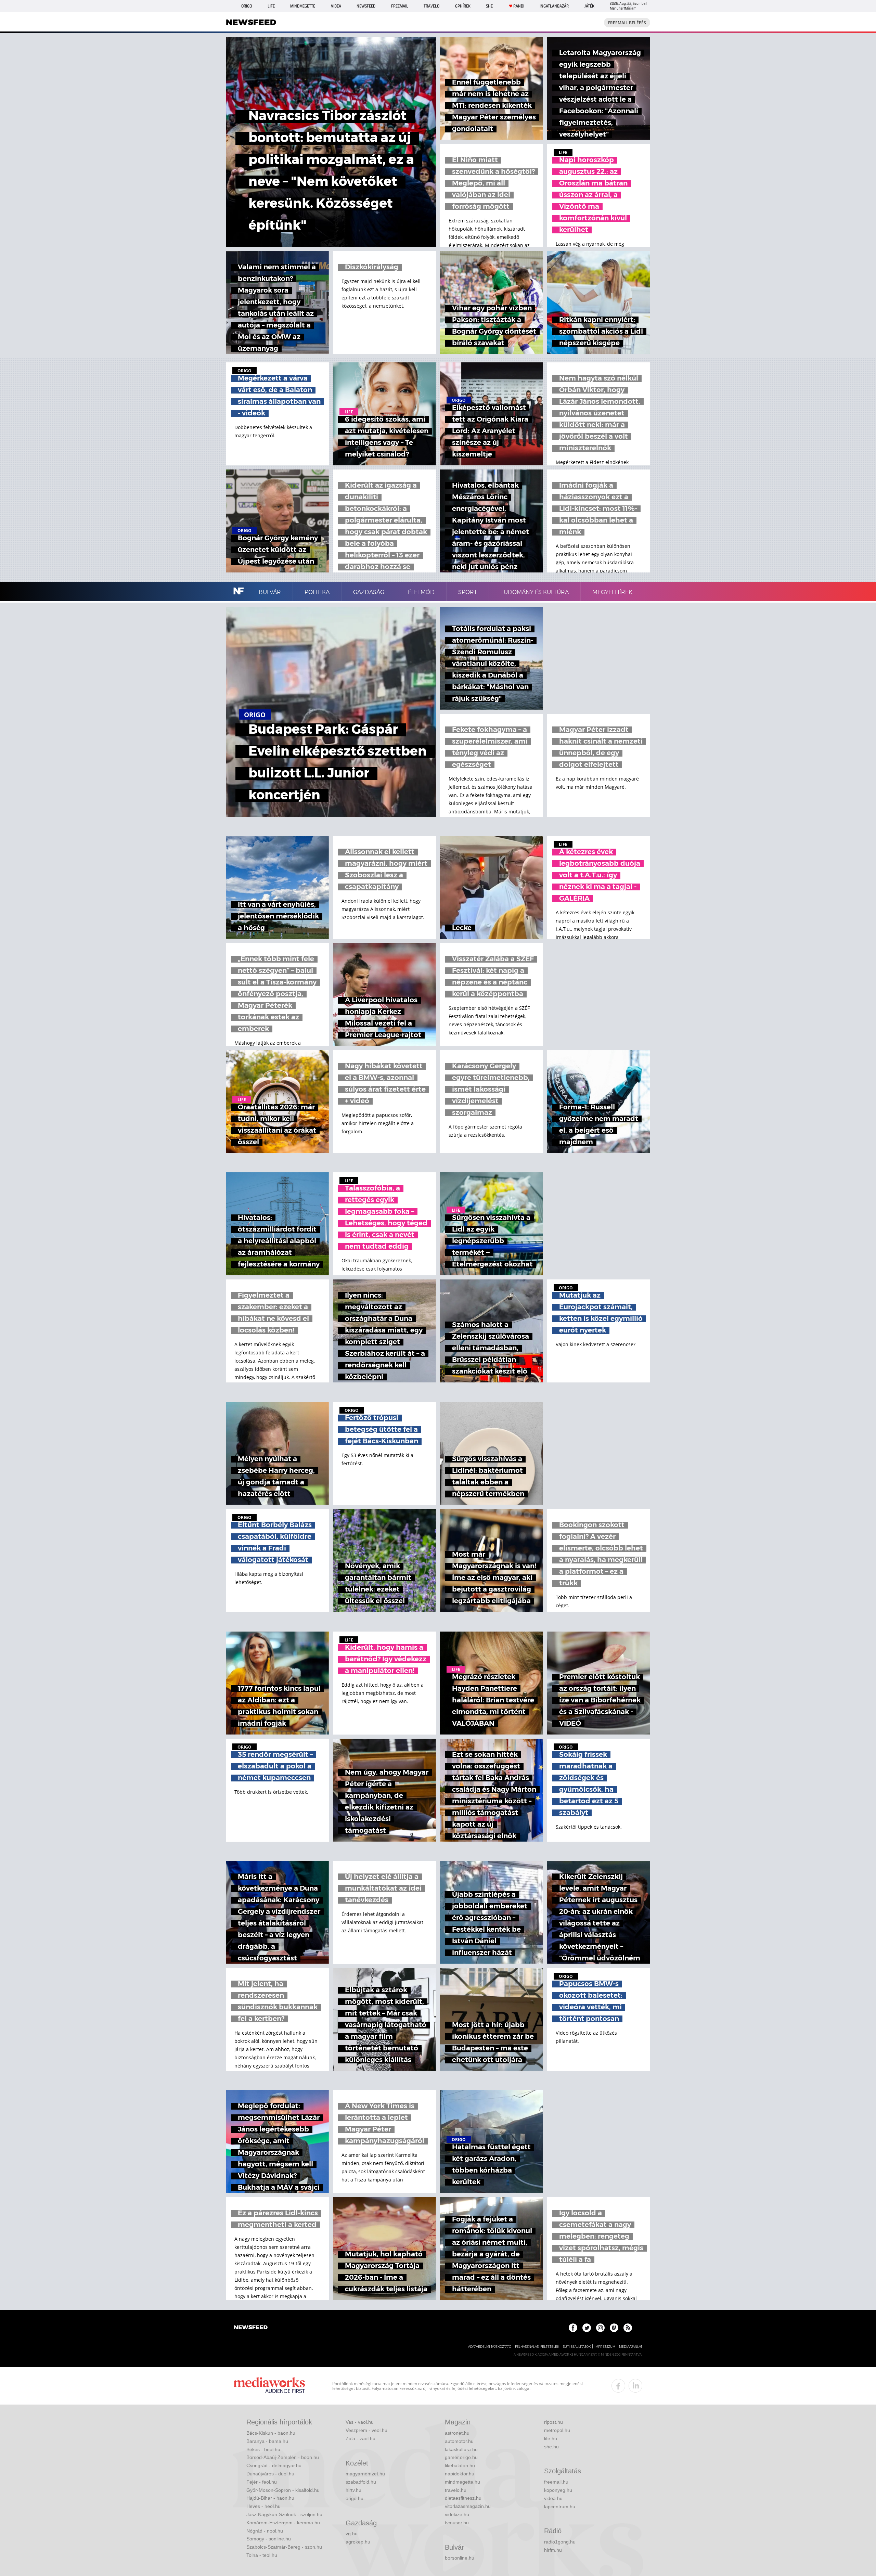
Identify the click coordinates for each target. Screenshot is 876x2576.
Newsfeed (366, 6)
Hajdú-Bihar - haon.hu (270, 2498)
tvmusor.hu (457, 2523)
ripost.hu (553, 2422)
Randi (519, 6)
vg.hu (352, 2534)
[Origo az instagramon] (600, 2328)
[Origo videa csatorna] (614, 2328)
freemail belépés (627, 23)
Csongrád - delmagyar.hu (274, 2465)
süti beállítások (577, 2347)
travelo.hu (456, 2490)
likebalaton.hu (460, 2465)
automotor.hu (459, 2441)
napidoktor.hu (460, 2474)
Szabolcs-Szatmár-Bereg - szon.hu (284, 2547)
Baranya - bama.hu (267, 2441)
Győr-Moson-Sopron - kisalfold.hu (283, 2490)
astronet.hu (457, 2433)
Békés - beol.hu (263, 2449)
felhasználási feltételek (537, 2347)
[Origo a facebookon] (573, 2328)
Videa (336, 6)
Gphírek (463, 6)
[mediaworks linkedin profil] (635, 2386)
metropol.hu (557, 2430)
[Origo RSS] (628, 2328)
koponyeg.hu (558, 2490)
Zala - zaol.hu (360, 2438)
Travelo (431, 6)
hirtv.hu (353, 2490)
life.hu (551, 2438)
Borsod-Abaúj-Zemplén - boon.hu (283, 2457)
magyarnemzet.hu (365, 2474)
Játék (589, 6)
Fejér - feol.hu (262, 2482)
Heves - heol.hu (263, 2506)
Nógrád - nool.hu (265, 2531)
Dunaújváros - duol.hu (270, 2474)
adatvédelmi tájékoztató (490, 2347)
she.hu (551, 2447)
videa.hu (553, 2498)
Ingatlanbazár (554, 6)
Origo (247, 6)
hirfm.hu (553, 2550)
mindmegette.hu (462, 2482)
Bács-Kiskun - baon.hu (271, 2433)
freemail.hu (556, 2482)
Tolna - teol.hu (262, 2555)
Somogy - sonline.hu (269, 2539)
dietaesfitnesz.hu (463, 2498)
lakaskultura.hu (461, 2449)
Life (271, 6)
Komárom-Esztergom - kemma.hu (283, 2523)
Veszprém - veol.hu (366, 2430)
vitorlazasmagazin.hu (468, 2506)
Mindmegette (303, 6)
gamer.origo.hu (461, 2457)
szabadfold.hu (361, 2482)
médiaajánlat (631, 2347)
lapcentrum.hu (560, 2507)
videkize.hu (457, 2514)
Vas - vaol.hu (360, 2422)
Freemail (400, 6)
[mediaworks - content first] (269, 2386)
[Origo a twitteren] (587, 2328)
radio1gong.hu (560, 2542)
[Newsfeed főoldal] (251, 2328)
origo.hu (355, 2498)
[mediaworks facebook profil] (618, 2386)
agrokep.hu (358, 2542)
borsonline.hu (460, 2558)
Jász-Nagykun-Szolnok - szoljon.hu (284, 2514)
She (489, 6)
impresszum (605, 2347)
